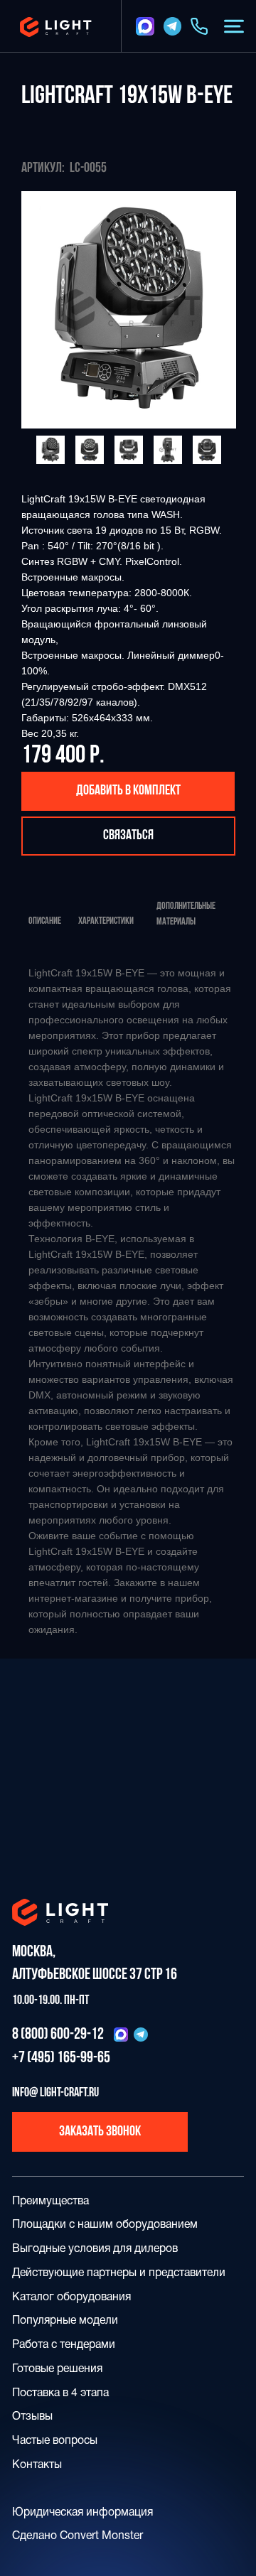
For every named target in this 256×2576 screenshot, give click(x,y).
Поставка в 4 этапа (60, 2393)
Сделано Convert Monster (78, 2536)
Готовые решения (57, 2369)
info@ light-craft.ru (55, 2093)
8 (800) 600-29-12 (58, 2035)
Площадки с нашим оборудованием (105, 2225)
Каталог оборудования (71, 2297)
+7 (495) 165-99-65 (61, 2058)
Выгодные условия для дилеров (95, 2249)
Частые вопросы (55, 2441)
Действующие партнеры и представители (119, 2273)
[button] (234, 26)
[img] (145, 26)
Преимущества (50, 2202)
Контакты (37, 2465)
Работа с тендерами (64, 2345)
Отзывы (32, 2417)
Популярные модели (65, 2321)
